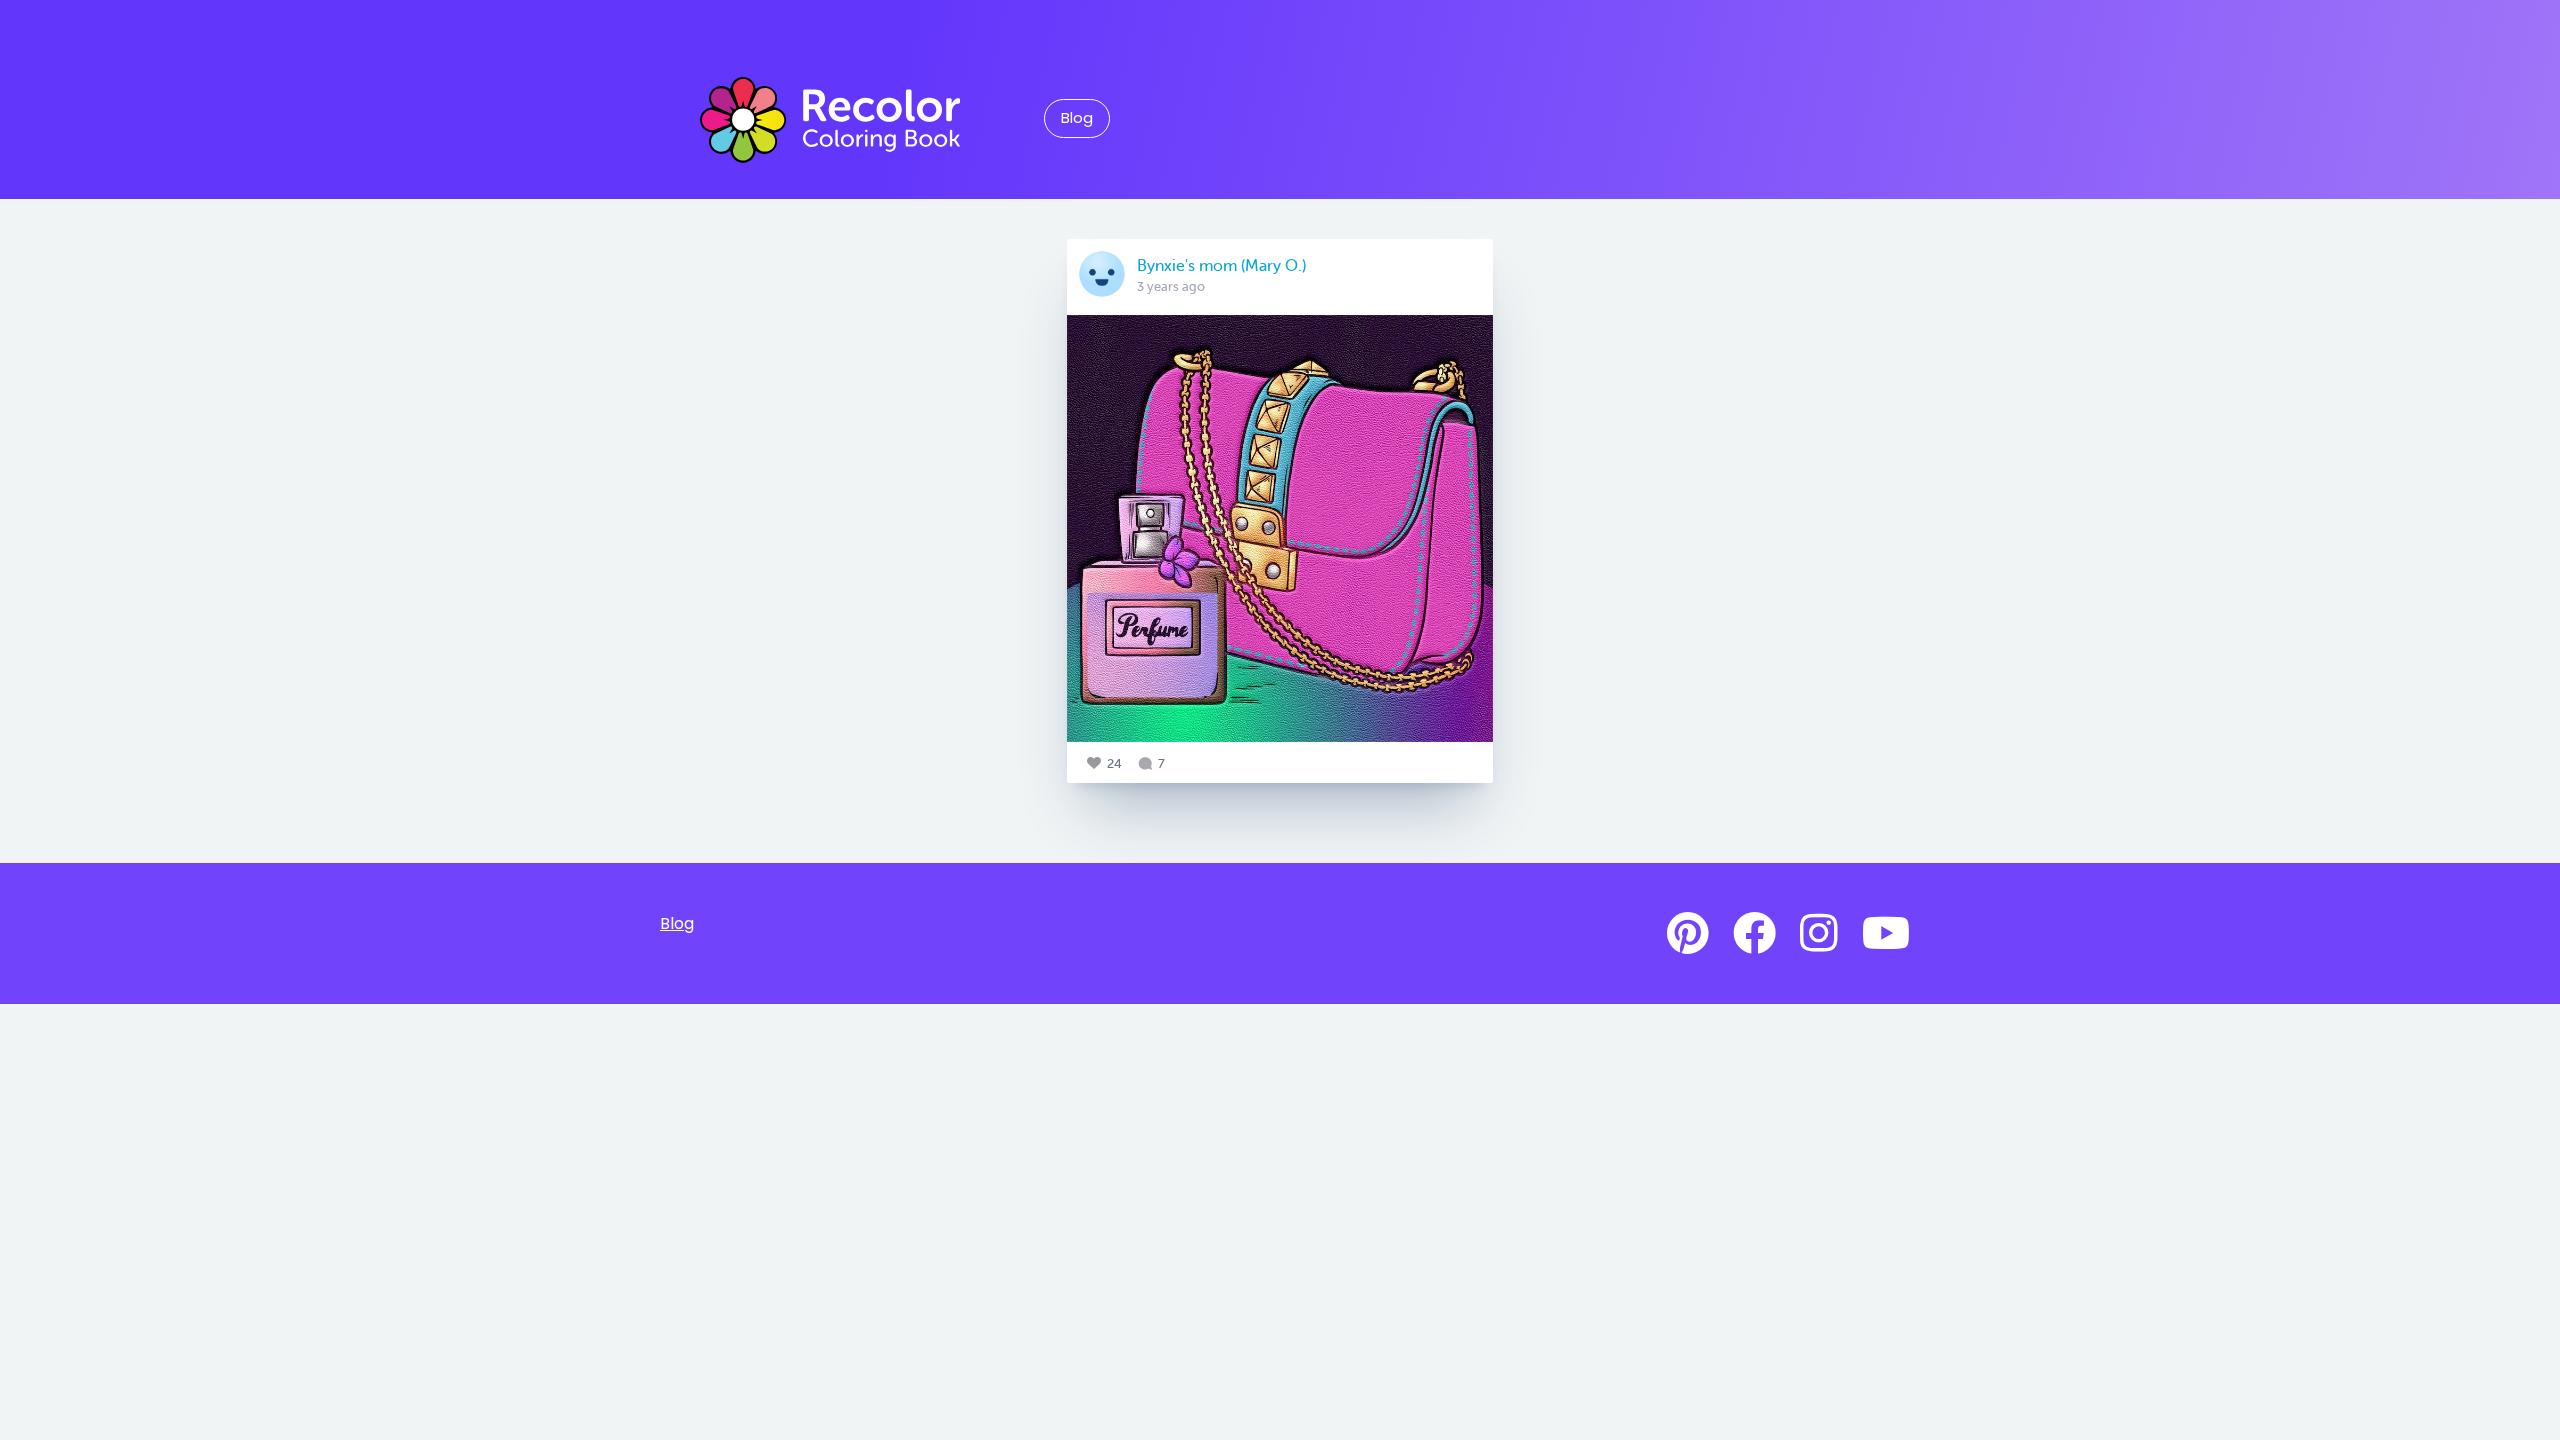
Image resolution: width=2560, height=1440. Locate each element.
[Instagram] (1819, 934)
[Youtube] (1886, 934)
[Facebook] (1754, 934)
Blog (1077, 118)
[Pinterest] (1688, 934)
